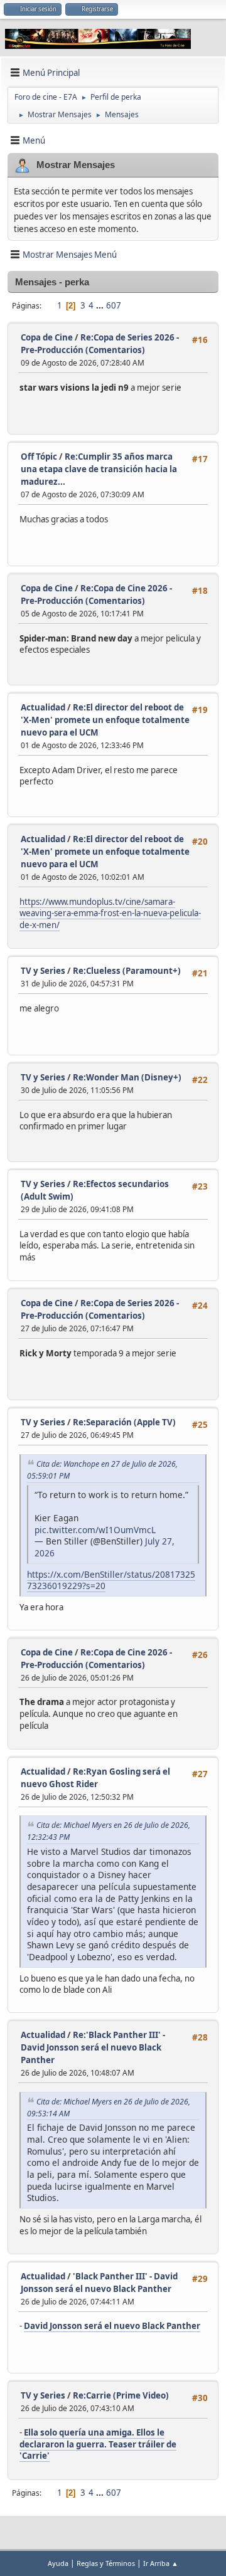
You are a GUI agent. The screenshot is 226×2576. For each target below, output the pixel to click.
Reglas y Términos (106, 2563)
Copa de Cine (47, 337)
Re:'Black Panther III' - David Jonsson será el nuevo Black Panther (93, 2047)
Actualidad (43, 707)
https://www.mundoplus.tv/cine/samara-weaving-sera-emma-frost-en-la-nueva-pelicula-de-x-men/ (110, 913)
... (101, 305)
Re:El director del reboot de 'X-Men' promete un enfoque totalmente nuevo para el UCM (105, 720)
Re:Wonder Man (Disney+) (127, 1077)
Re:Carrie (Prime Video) (121, 2395)
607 (114, 305)
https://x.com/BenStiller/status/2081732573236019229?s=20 (111, 1580)
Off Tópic (39, 457)
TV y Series (43, 971)
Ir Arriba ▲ (161, 2563)
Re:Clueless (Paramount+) (127, 971)
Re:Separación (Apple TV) (124, 1422)
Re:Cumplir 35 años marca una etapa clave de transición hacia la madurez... (99, 469)
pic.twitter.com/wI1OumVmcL (95, 1530)
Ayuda (58, 2563)
